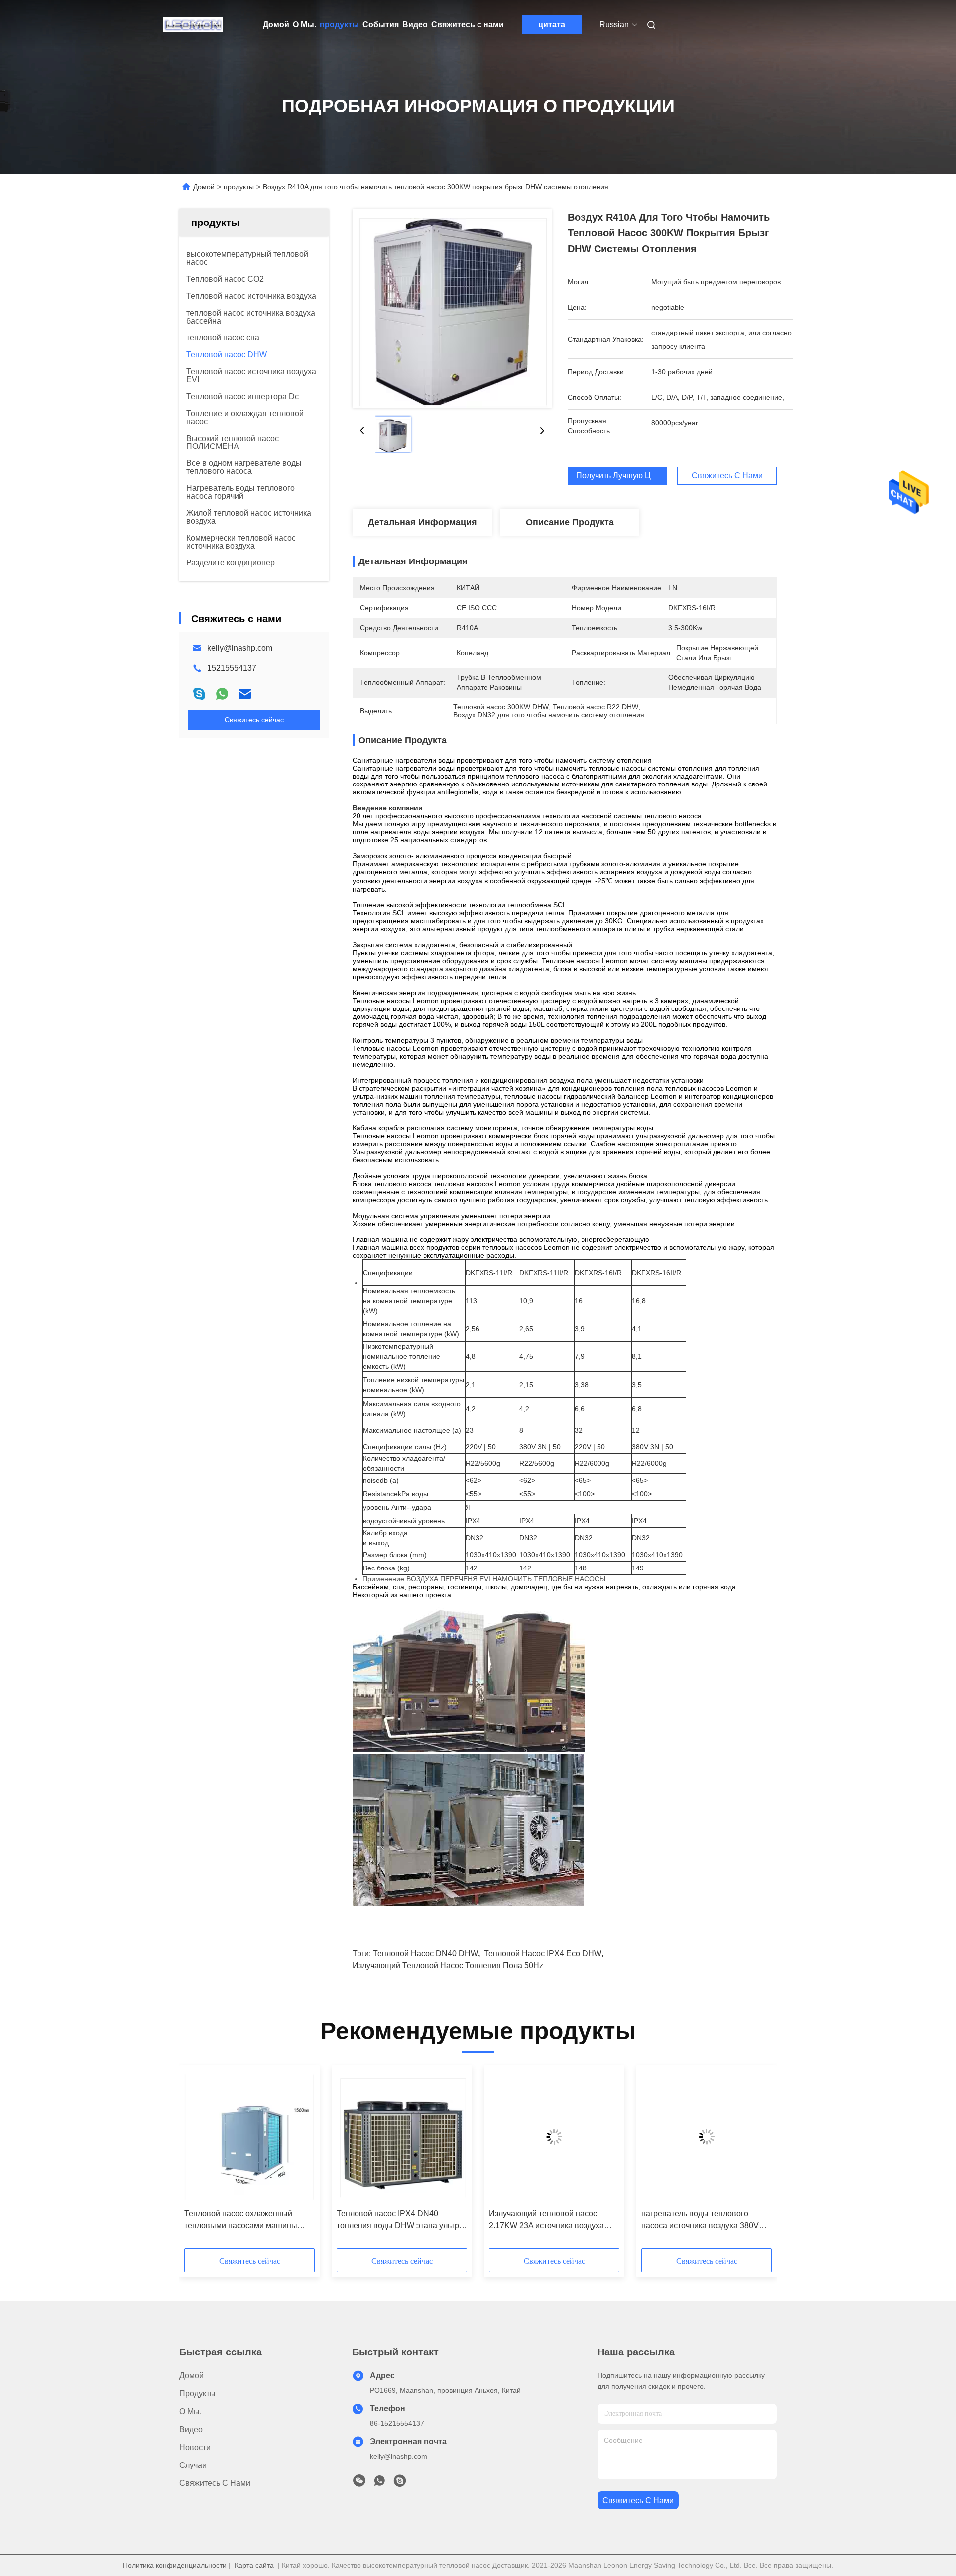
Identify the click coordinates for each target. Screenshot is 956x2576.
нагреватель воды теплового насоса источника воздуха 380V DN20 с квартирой (700, 2220)
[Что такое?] (222, 694)
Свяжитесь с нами (468, 25)
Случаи (193, 2465)
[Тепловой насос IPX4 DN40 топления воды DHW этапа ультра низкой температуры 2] (402, 2137)
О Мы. (304, 25)
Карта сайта (254, 2565)
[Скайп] (199, 694)
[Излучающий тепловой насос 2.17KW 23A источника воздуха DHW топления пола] (554, 2137)
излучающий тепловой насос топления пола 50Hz (448, 1965)
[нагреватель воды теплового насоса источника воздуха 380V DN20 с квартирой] (707, 2137)
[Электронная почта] (245, 694)
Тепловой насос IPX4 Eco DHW (543, 1954)
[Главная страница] (193, 25)
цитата (552, 25)
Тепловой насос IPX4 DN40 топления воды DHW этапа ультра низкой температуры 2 (400, 2220)
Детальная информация (422, 522)
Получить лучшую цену (620, 476)
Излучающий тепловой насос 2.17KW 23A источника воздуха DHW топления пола (546, 2220)
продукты (339, 25)
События (381, 25)
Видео (415, 25)
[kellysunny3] (400, 2483)
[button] (197, 2160)
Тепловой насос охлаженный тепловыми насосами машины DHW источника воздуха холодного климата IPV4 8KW (249, 2220)
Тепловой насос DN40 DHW (425, 1954)
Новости (195, 2447)
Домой (276, 25)
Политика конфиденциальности (175, 2565)
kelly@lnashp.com (240, 648)
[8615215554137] (379, 2483)
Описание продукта (570, 522)
